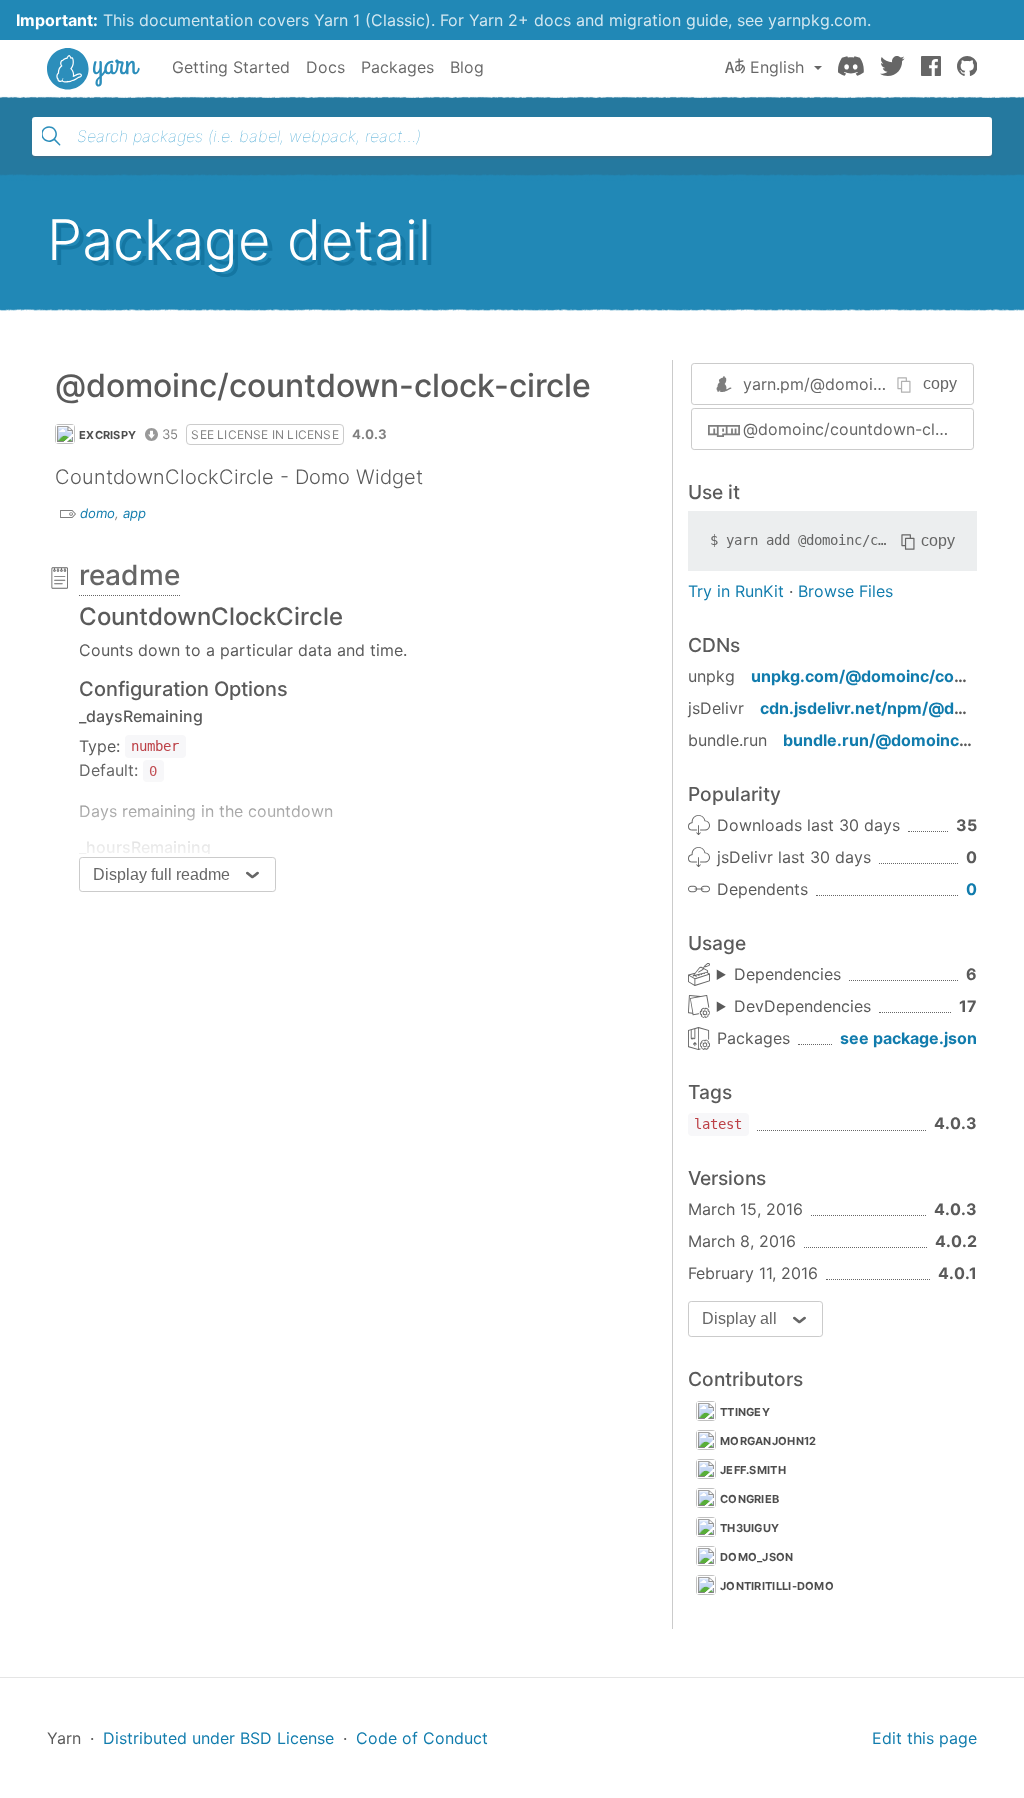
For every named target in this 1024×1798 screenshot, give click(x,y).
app (134, 513)
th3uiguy (749, 1528)
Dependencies (787, 974)
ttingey (745, 1412)
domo (97, 513)
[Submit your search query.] (51, 136)
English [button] (777, 67)
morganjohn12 (768, 1441)
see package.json (908, 1038)
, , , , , (779, 975)
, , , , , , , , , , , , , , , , (794, 1007)
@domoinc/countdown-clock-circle (858, 429)
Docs (325, 67)
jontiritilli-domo (777, 1586)
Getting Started (231, 67)
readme (129, 575)
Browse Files (845, 591)
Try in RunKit (736, 591)
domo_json (757, 1557)
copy (940, 383)
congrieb (749, 1499)
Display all (739, 1318)
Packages (397, 67)
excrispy (107, 435)
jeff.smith (753, 1470)
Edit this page (924, 1738)
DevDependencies (802, 1006)
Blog (467, 67)
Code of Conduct (422, 1738)
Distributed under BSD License (218, 1738)
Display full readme (161, 874)
